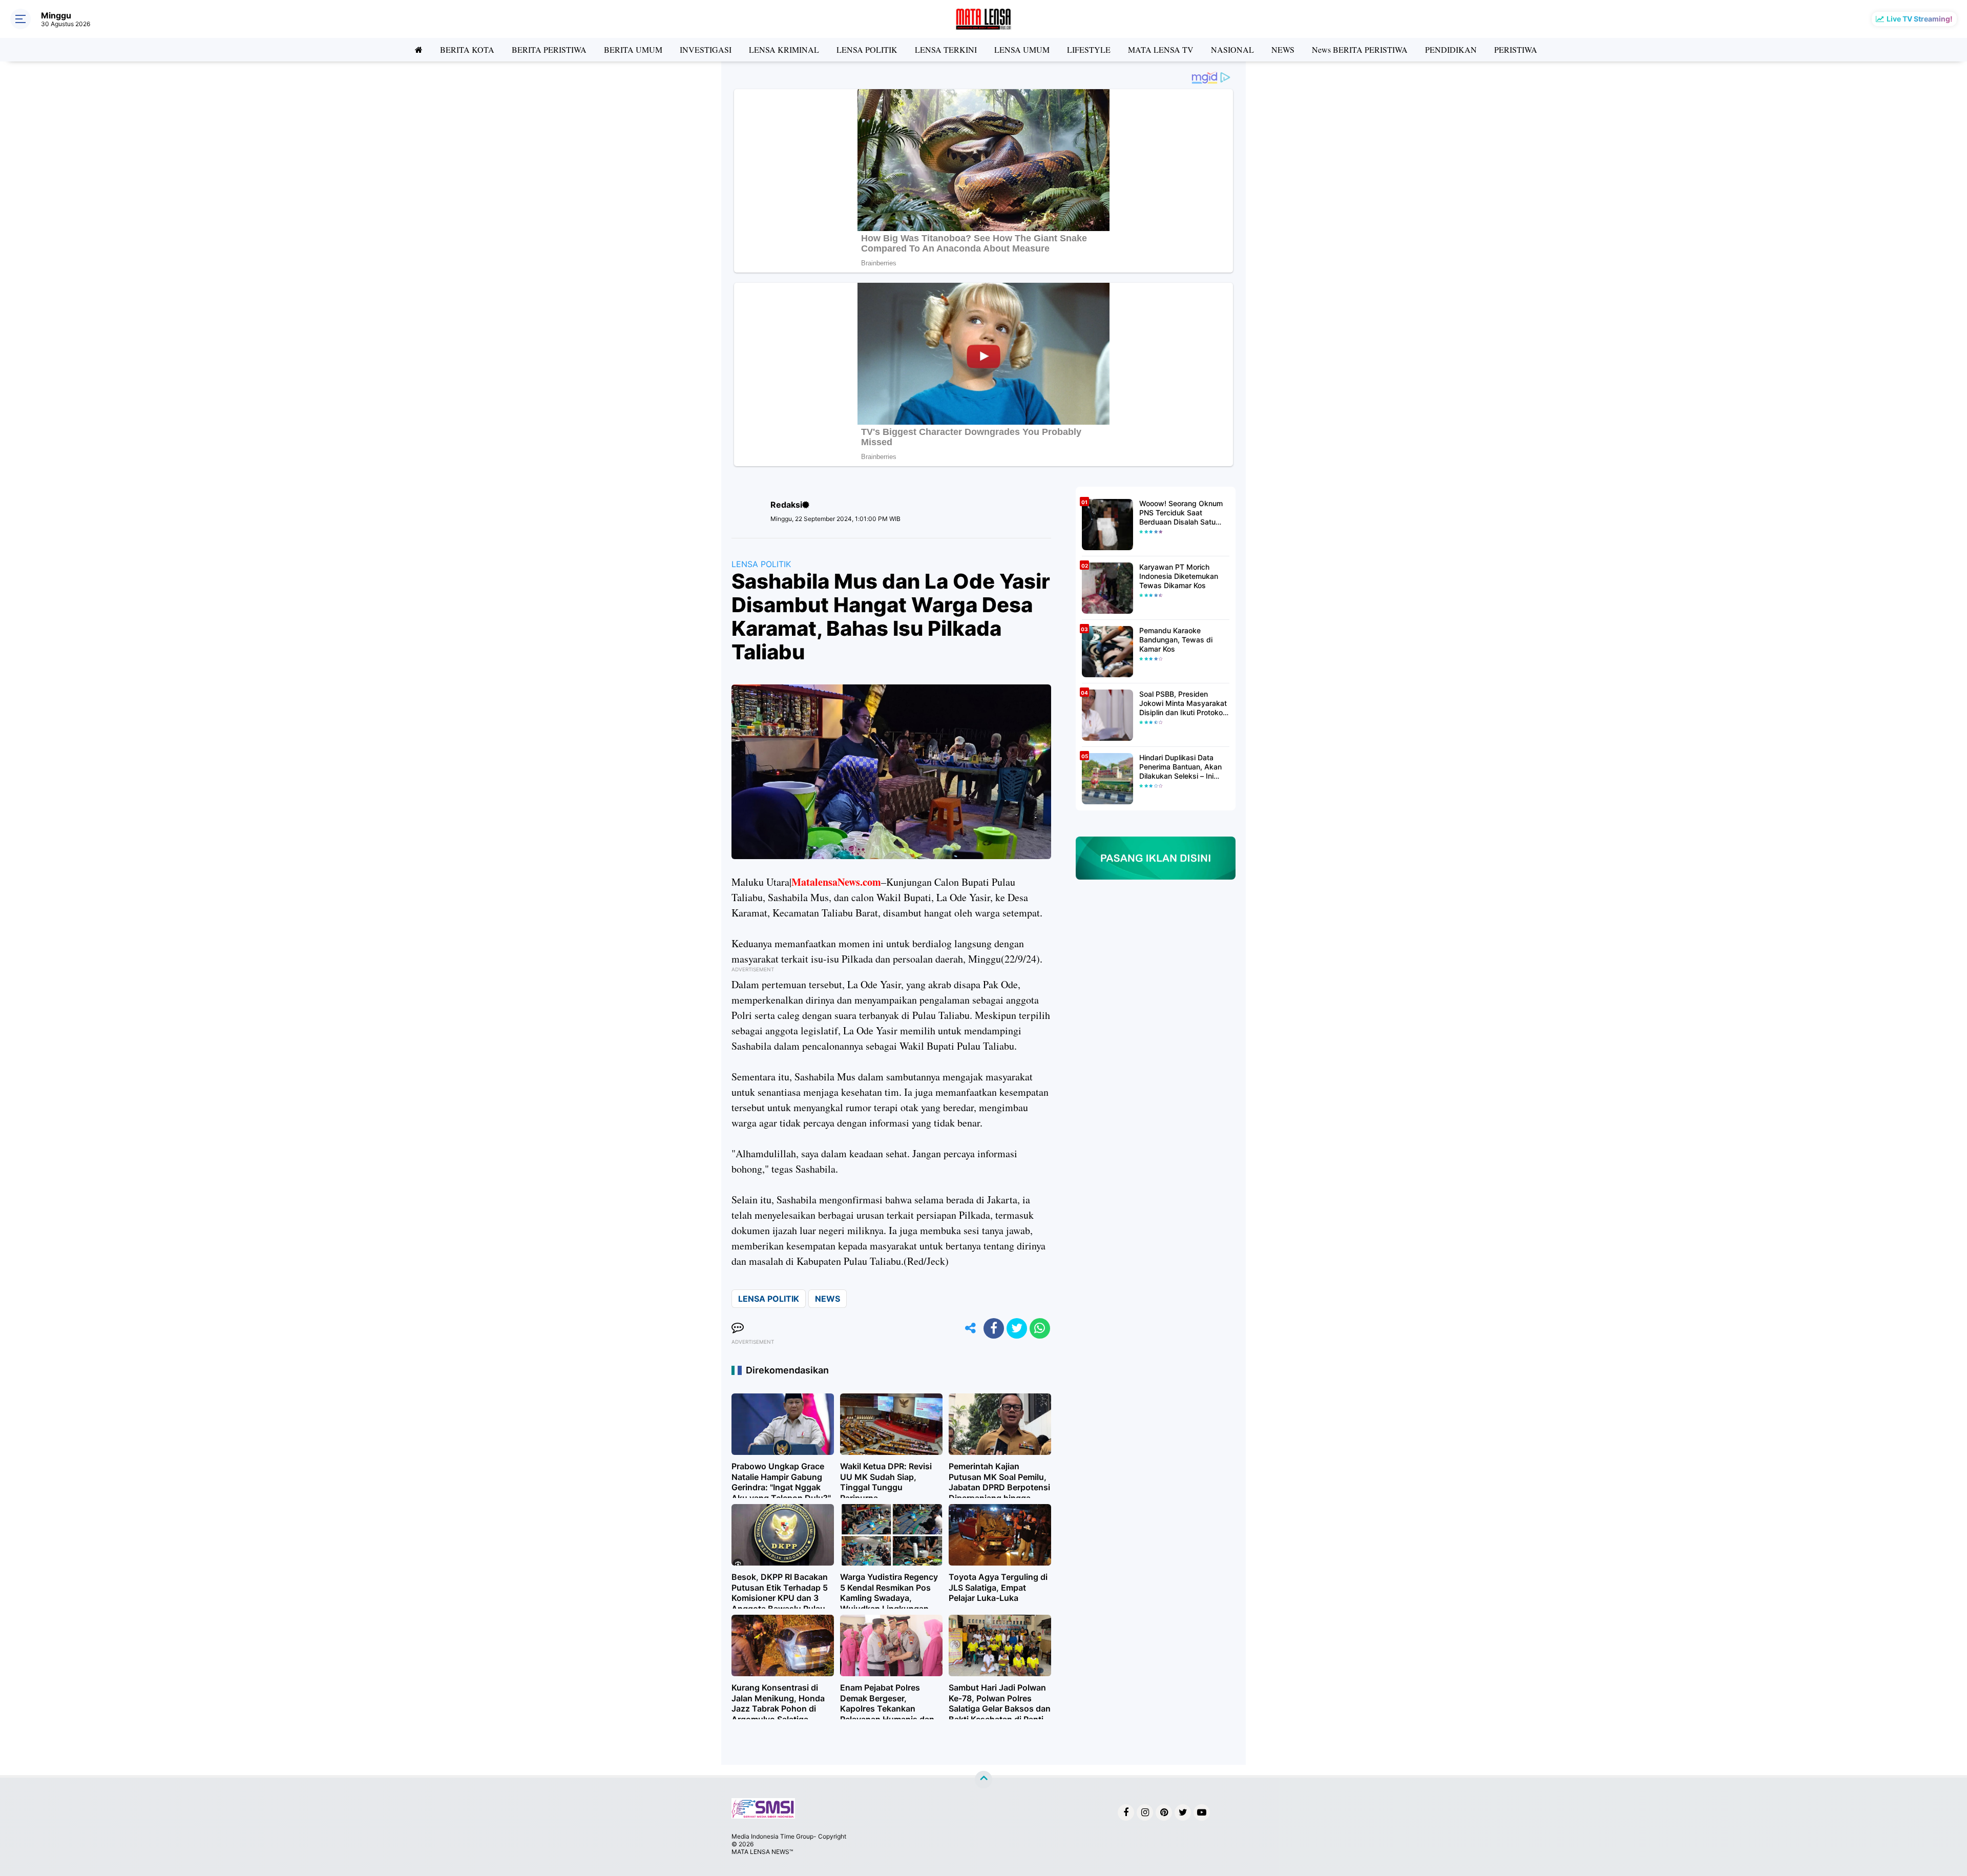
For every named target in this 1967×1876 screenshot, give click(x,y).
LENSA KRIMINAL (784, 49)
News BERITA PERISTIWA (1360, 49)
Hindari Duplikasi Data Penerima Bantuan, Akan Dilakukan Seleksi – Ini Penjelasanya (1180, 767)
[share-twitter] (1017, 1328)
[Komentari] (738, 1328)
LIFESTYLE (1089, 49)
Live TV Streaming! (1920, 19)
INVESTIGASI (706, 49)
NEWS (1283, 49)
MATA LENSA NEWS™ (762, 1852)
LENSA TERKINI (946, 49)
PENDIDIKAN (1451, 49)
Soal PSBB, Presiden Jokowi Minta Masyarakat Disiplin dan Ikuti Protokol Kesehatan (1183, 704)
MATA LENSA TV (1161, 49)
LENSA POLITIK (867, 49)
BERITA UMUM (633, 49)
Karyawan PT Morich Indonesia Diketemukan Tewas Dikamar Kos (1179, 576)
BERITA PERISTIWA (549, 49)
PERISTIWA (1516, 49)
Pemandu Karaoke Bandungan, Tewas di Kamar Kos (1176, 640)
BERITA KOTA (467, 49)
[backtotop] (983, 1779)
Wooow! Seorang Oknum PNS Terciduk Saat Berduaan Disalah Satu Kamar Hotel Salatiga (1181, 513)
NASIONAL (1232, 49)
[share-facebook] (994, 1328)
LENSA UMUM (1022, 49)
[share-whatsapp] (1040, 1328)
